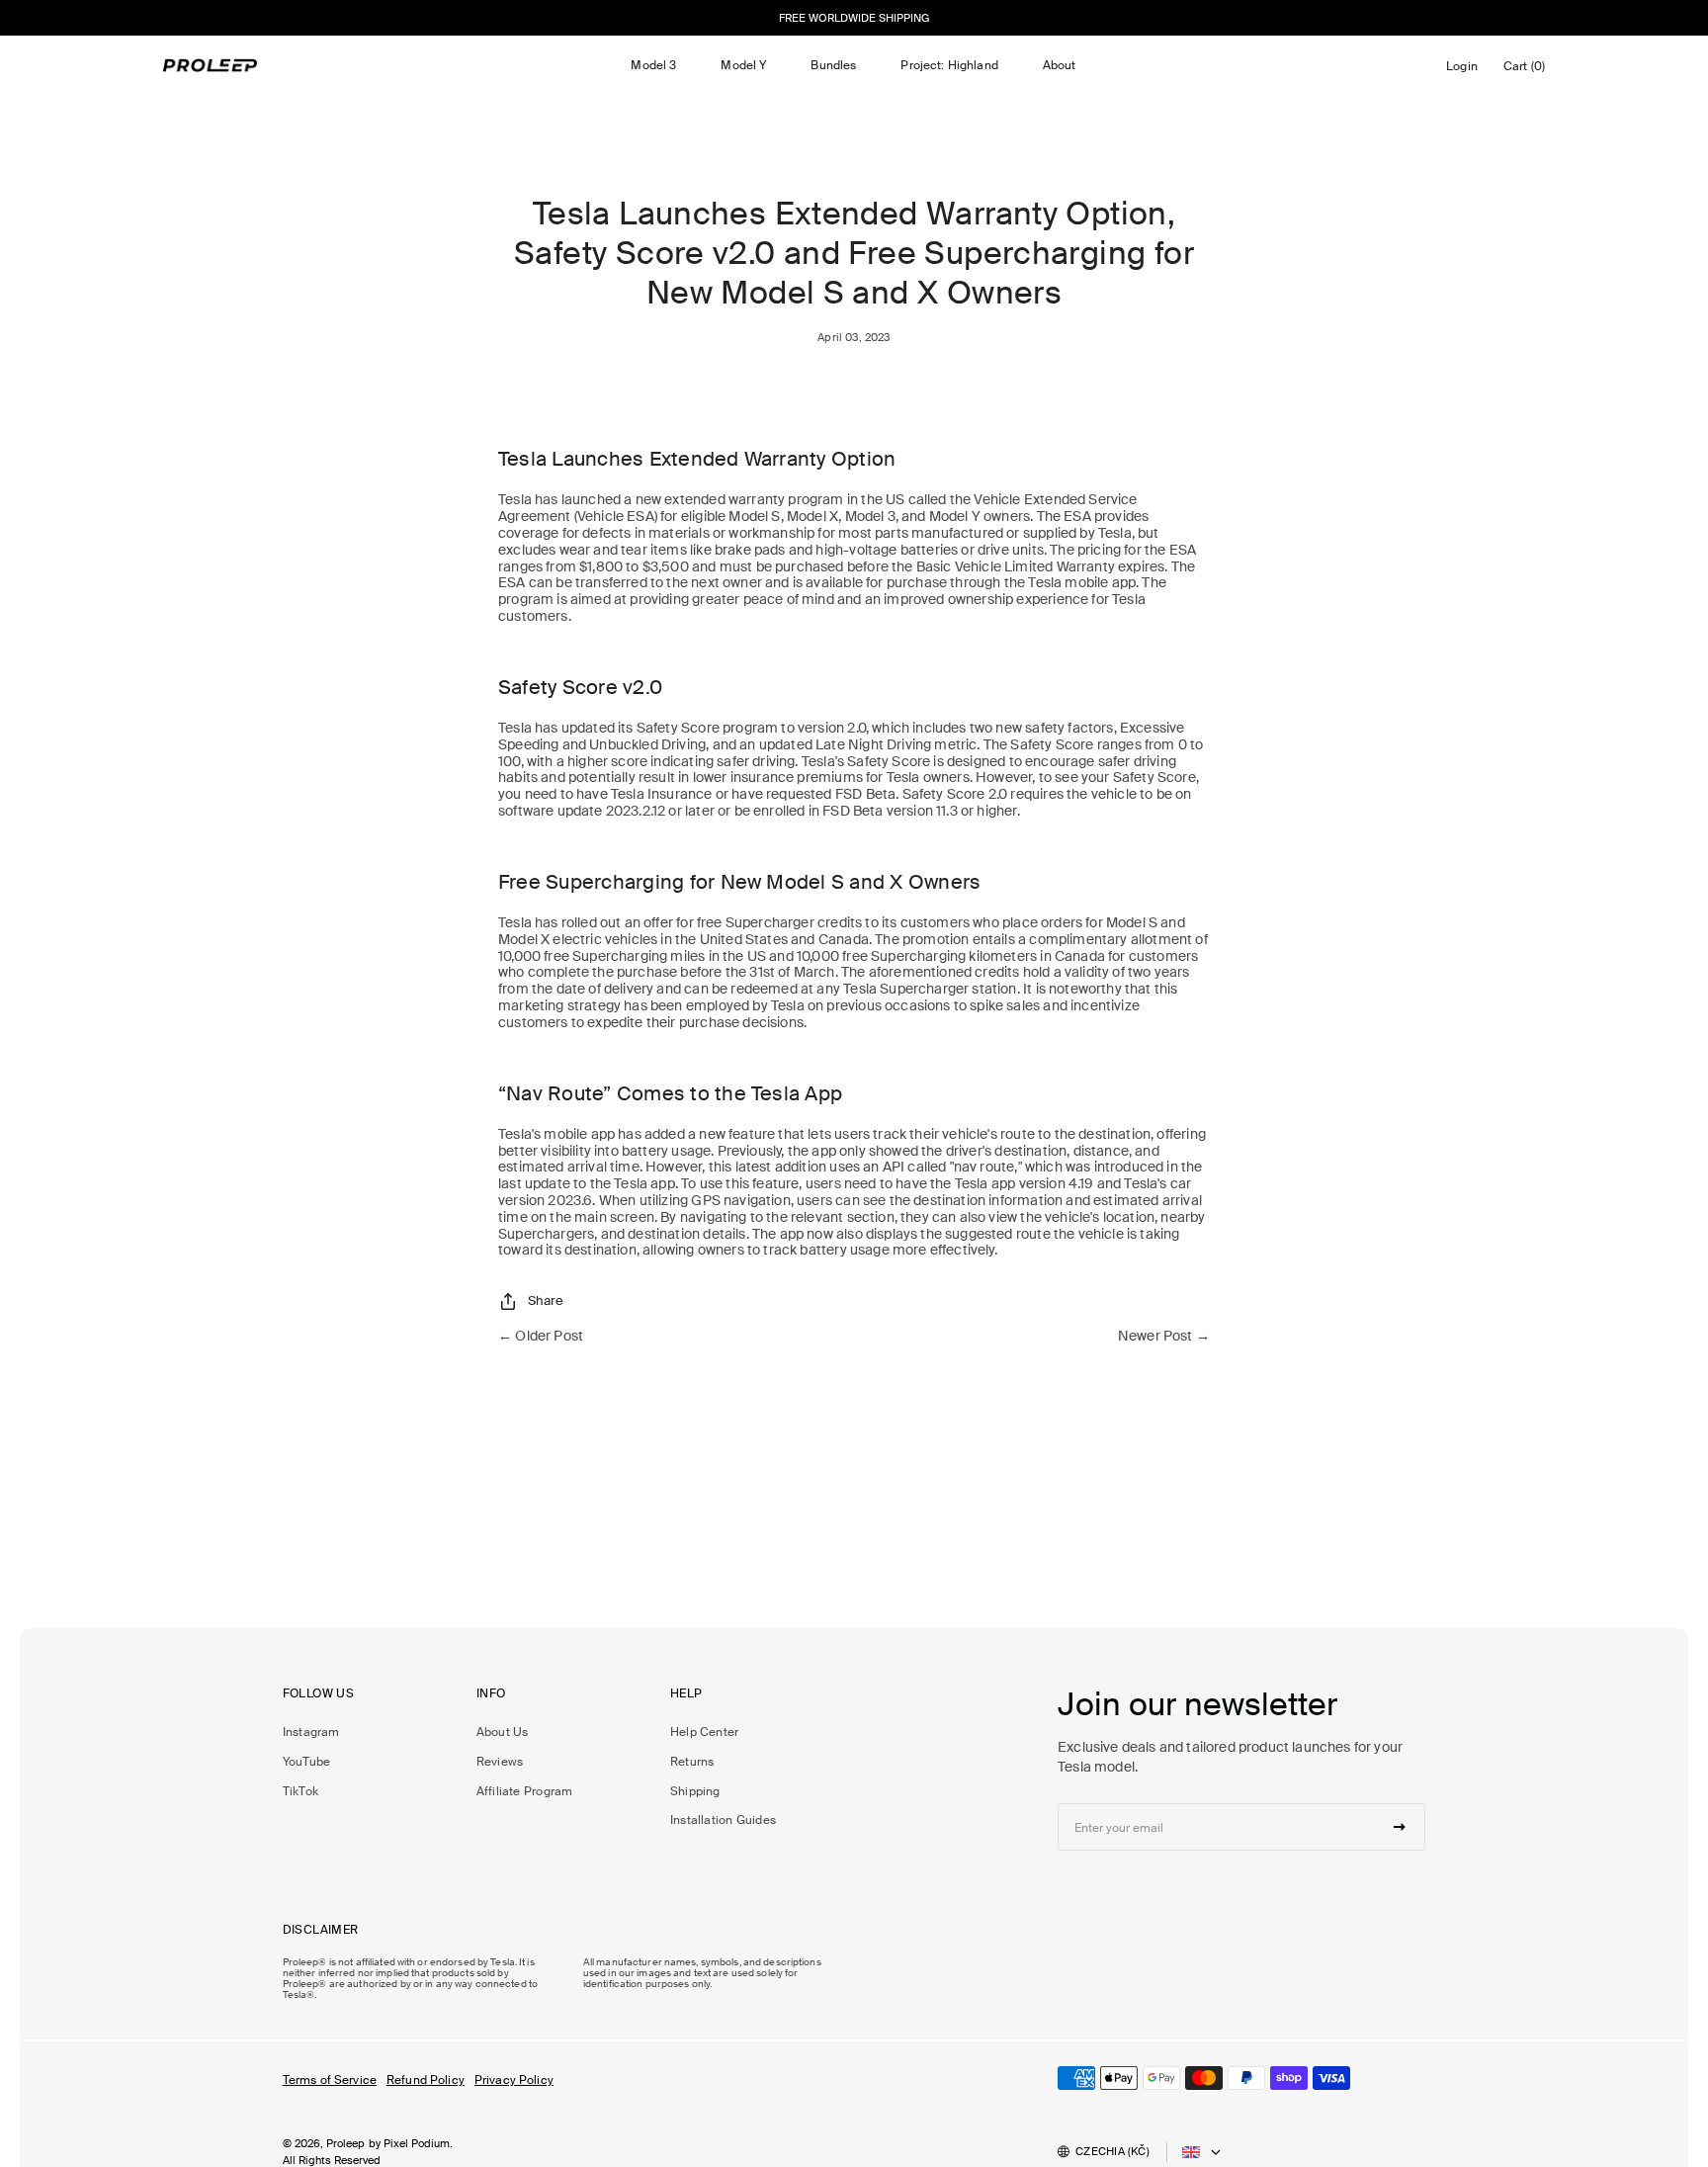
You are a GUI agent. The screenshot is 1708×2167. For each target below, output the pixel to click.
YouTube (307, 1762)
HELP (686, 1694)
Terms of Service (330, 2080)
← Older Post (541, 1336)
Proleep (346, 2143)
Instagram (311, 1732)
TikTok (300, 1791)
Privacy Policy (514, 2080)
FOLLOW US (318, 1694)
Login (1465, 71)
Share (546, 1300)
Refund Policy (426, 2080)
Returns (692, 1762)
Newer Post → (1164, 1336)
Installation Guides (723, 1820)
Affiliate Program (525, 1791)
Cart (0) (1528, 71)
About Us (503, 1732)
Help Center (704, 1732)
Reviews (500, 1762)
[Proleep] (212, 65)
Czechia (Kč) (1112, 2151)
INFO (491, 1694)
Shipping (695, 1791)
